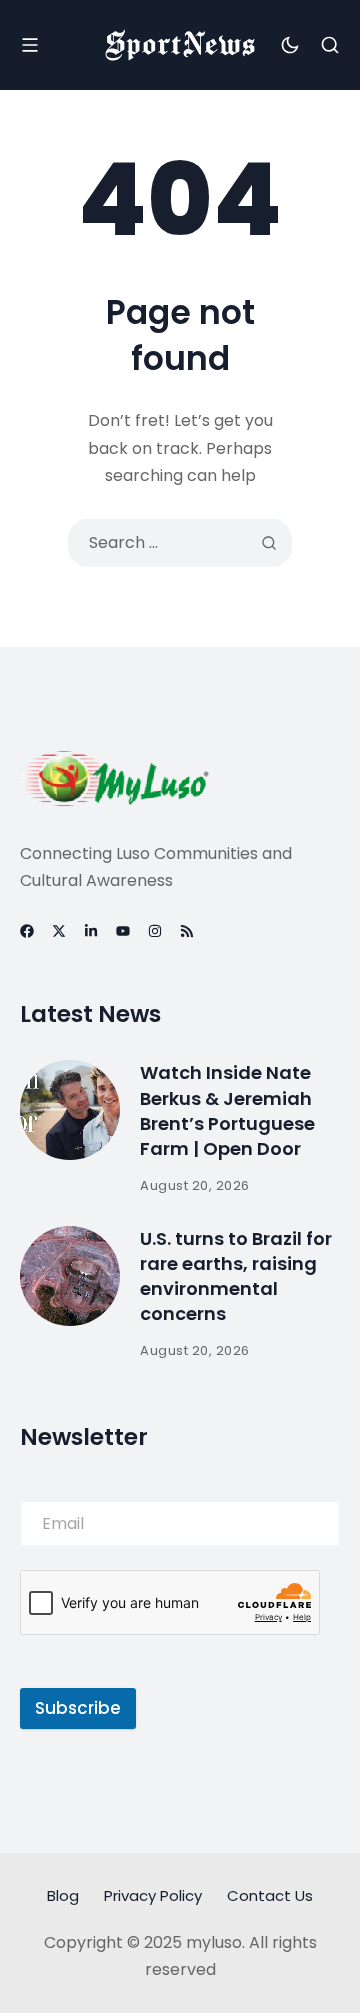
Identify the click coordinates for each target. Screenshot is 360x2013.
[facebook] (27, 931)
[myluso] (180, 45)
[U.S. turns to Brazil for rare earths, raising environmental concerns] (70, 1276)
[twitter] (59, 931)
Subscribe (78, 1708)
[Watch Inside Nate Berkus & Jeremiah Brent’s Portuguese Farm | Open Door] (70, 1110)
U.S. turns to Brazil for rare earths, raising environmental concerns (236, 1276)
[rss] (187, 931)
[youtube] (123, 931)
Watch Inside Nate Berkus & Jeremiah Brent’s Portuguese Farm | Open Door (227, 1110)
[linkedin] (91, 931)
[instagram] (155, 931)
